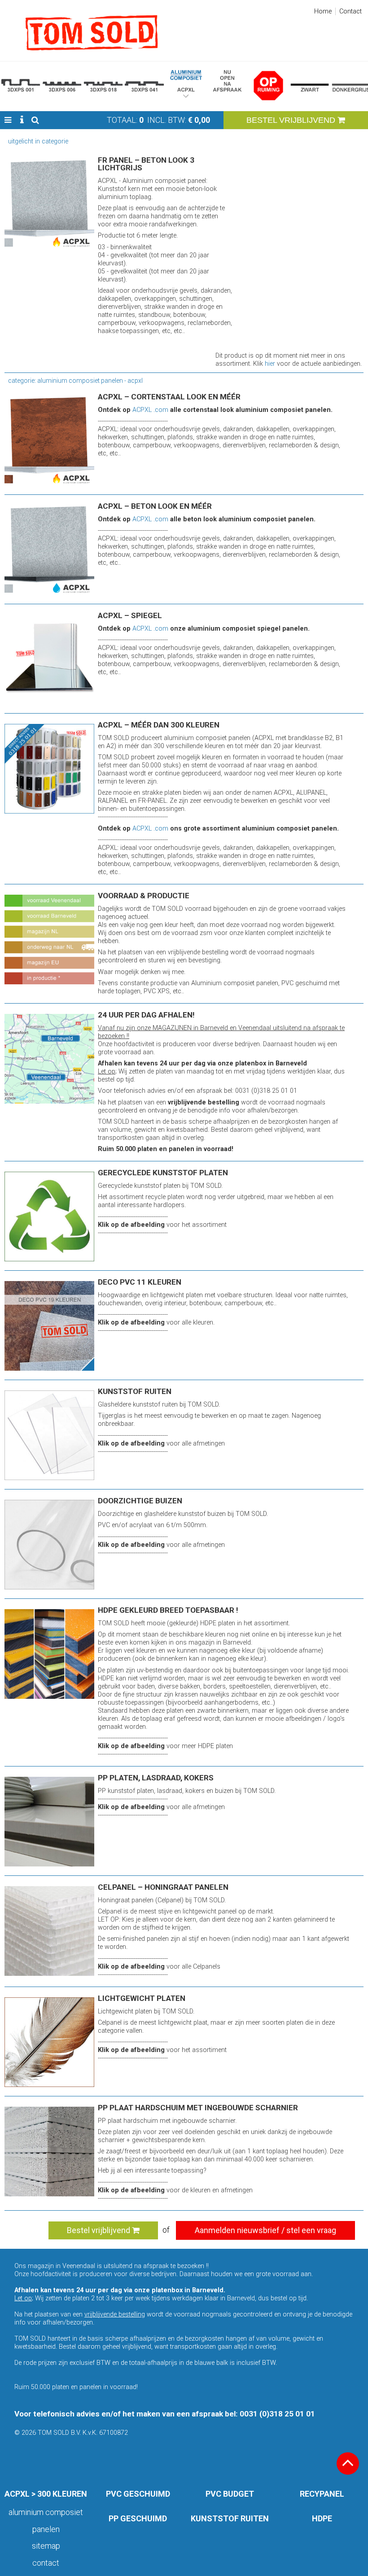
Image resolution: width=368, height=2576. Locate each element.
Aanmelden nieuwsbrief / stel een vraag (265, 2230)
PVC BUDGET (230, 2494)
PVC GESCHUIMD (138, 2494)
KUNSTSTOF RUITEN (230, 2518)
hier (270, 364)
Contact (350, 11)
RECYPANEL (322, 2494)
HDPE (322, 2518)
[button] (8, 120)
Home (323, 11)
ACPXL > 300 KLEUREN (46, 2494)
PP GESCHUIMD (138, 2518)
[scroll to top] (348, 2463)
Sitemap (46, 2546)
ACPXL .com (150, 410)
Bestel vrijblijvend (99, 2230)
